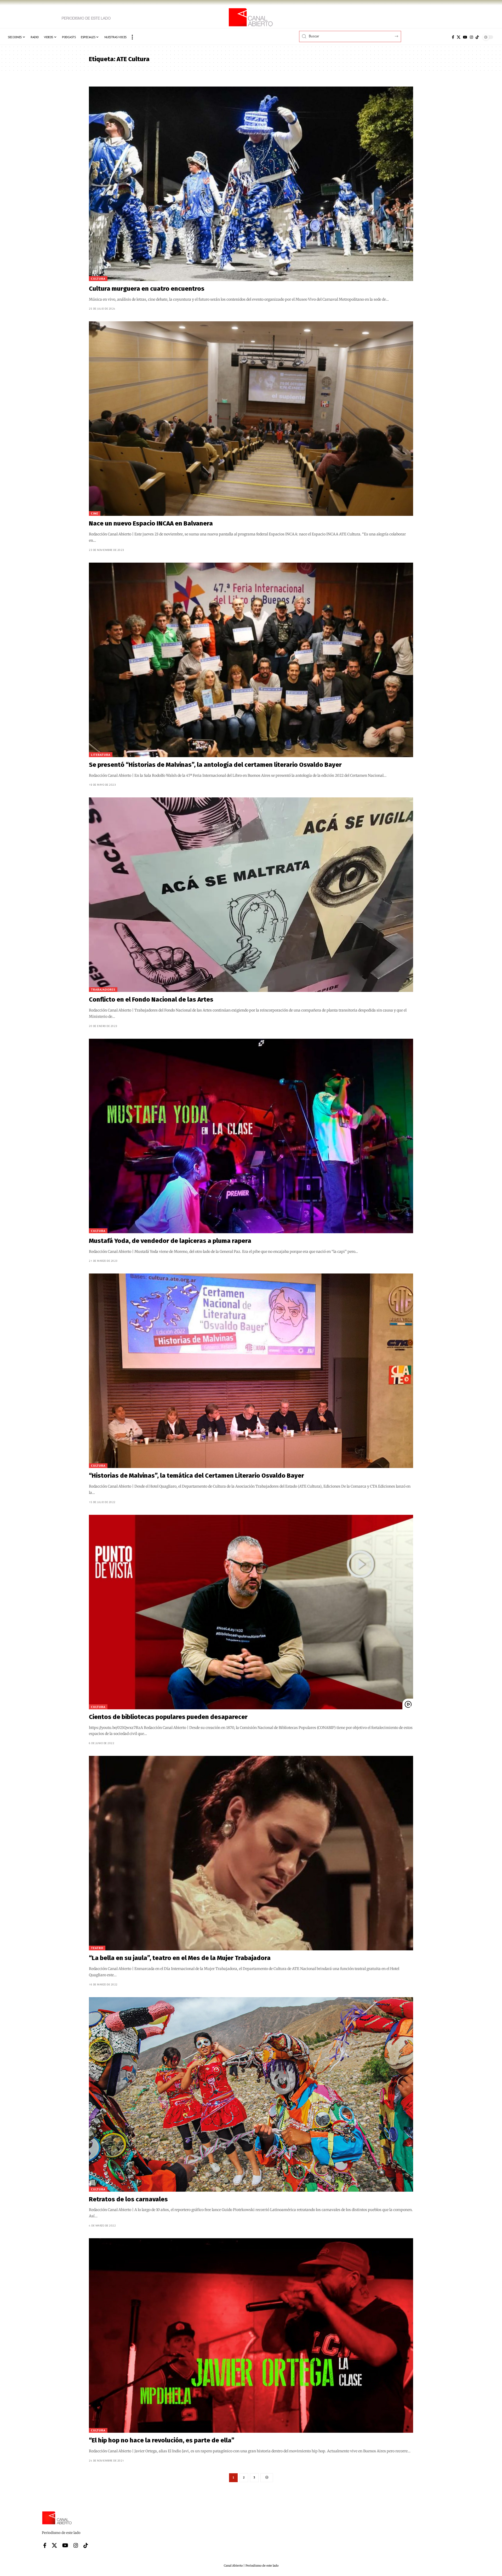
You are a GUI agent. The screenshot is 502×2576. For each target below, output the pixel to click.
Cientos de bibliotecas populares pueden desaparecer (168, 1717)
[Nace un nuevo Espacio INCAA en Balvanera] (251, 419)
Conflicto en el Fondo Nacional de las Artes (151, 999)
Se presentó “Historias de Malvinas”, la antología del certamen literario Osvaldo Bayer (215, 765)
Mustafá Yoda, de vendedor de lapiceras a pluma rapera (170, 1241)
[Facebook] (453, 37)
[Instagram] (471, 37)
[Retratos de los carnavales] (251, 2094)
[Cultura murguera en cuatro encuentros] (251, 184)
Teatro (97, 1948)
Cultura (98, 279)
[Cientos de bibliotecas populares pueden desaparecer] (251, 1612)
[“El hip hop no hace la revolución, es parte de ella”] (251, 2335)
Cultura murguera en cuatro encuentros (147, 289)
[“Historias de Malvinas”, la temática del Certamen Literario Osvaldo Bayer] (251, 1371)
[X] (459, 37)
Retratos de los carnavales (128, 2199)
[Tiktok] (477, 37)
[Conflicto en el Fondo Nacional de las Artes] (251, 895)
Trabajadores (103, 989)
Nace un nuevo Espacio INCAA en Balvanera (151, 523)
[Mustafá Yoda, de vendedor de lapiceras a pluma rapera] (251, 1136)
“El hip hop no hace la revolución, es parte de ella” (162, 2440)
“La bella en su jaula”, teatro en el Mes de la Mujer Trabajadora (180, 1958)
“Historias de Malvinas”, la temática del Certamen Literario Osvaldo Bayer (196, 1476)
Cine (95, 513)
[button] (132, 37)
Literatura (101, 755)
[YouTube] (465, 37)
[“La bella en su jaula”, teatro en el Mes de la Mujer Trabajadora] (251, 1853)
